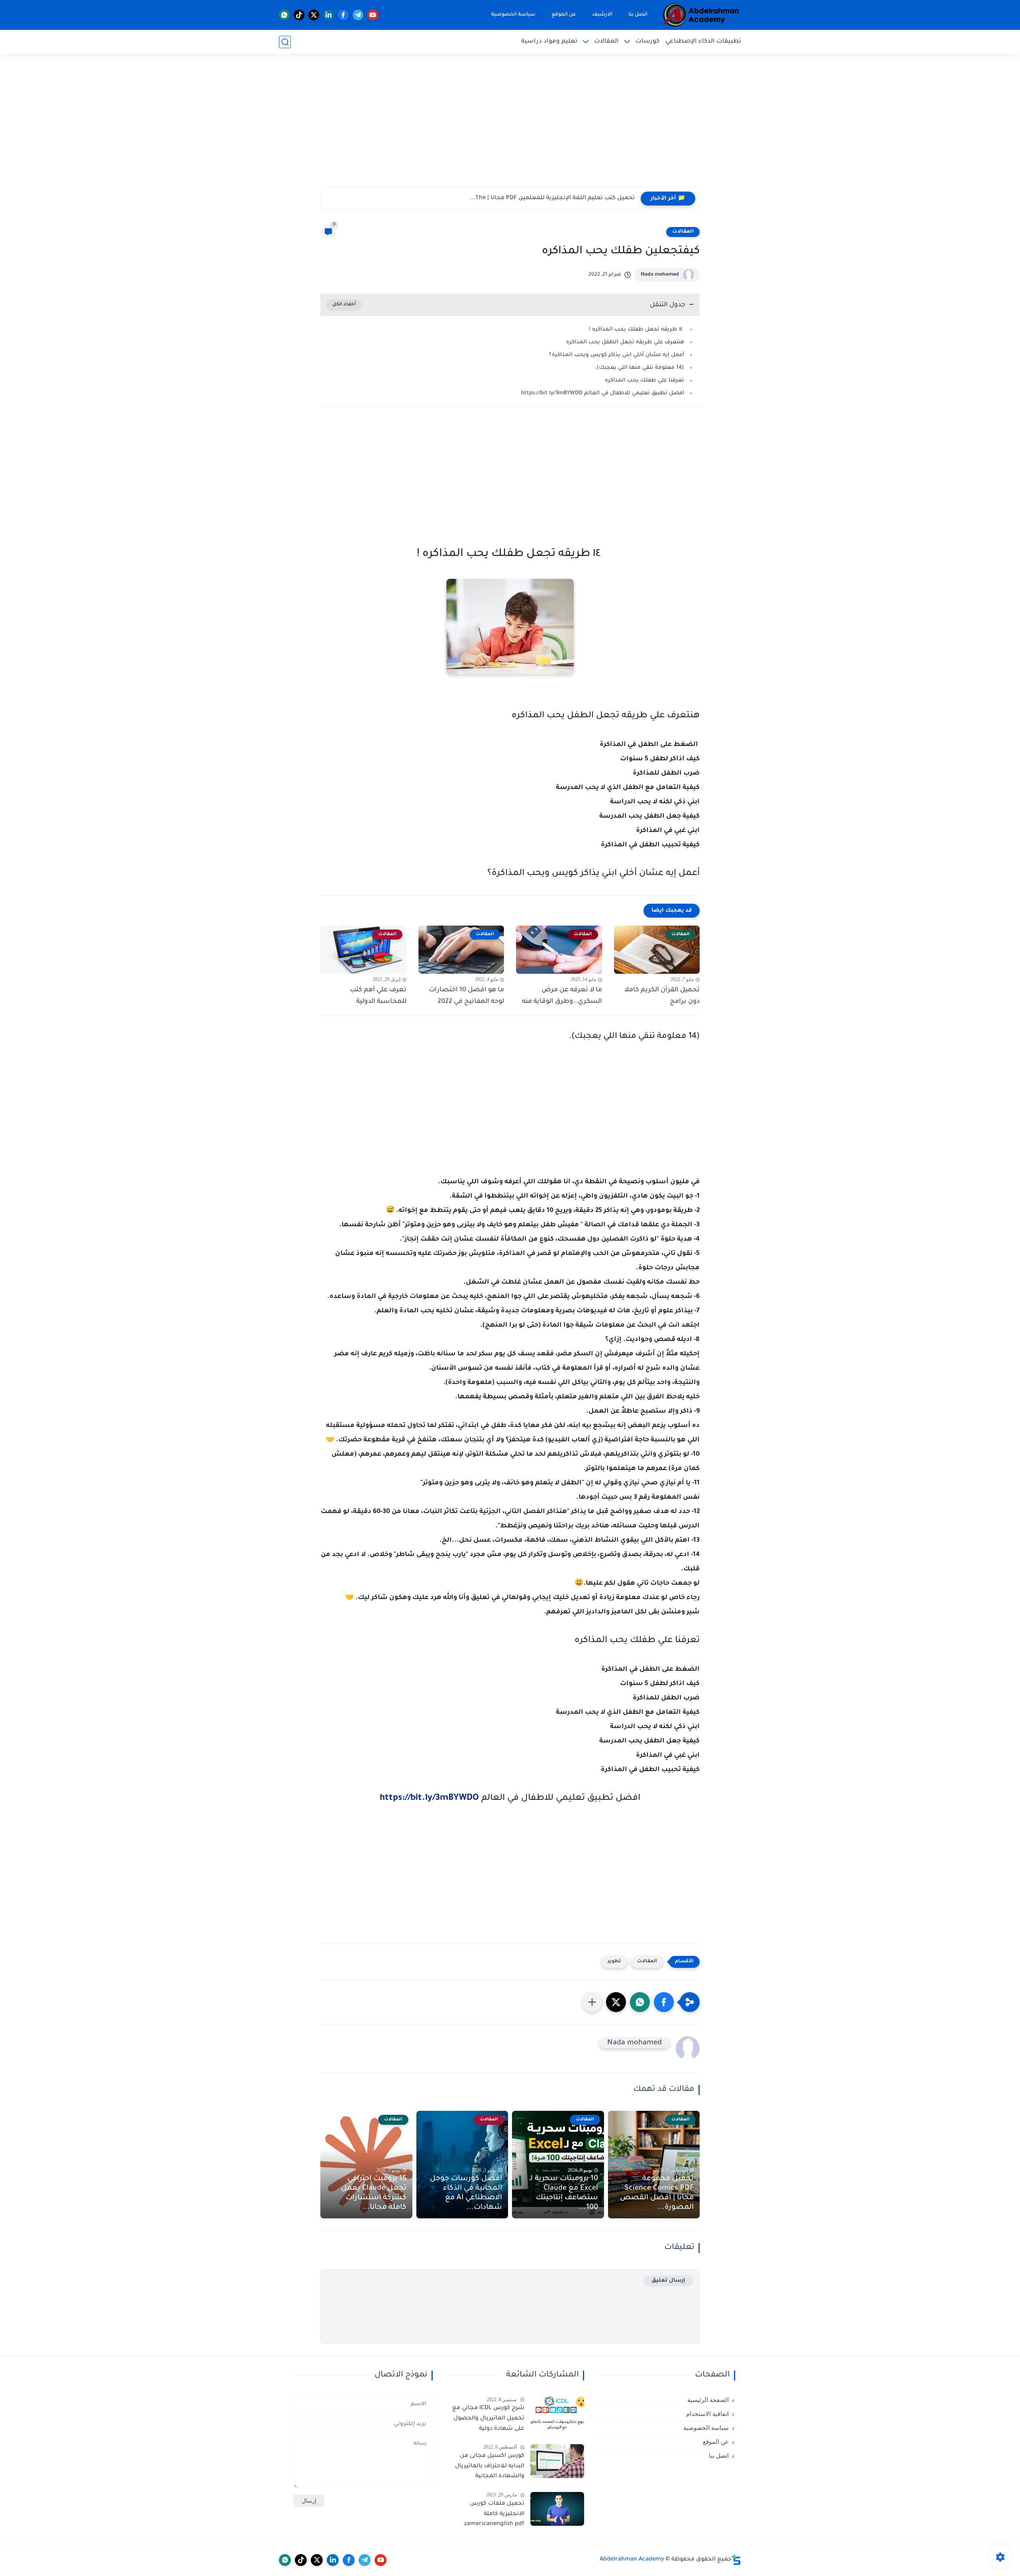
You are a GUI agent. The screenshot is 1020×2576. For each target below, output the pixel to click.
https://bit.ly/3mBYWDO (429, 1799)
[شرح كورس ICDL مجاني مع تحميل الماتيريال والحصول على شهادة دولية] (557, 2413)
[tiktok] (299, 15)
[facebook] (343, 15)
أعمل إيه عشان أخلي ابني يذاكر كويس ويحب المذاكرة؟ (617, 355)
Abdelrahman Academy (632, 2560)
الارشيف (602, 15)
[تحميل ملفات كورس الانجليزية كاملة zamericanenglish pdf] (557, 2509)
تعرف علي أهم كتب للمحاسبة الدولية (378, 996)
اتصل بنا (638, 15)
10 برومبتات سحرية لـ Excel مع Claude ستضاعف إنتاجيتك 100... (564, 2193)
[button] (664, 2002)
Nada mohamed (660, 275)
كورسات (647, 42)
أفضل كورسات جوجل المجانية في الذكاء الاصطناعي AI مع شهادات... (466, 2193)
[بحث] (285, 42)
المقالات (606, 42)
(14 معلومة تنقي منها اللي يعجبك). (639, 368)
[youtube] (373, 15)
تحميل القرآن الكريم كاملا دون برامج (662, 996)
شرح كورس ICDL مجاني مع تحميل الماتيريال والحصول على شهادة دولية (488, 2418)
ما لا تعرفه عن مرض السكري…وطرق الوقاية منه (562, 996)
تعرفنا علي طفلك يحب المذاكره (644, 381)
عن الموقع (564, 15)
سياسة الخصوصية (513, 15)
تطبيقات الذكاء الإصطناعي (703, 42)
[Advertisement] (510, 125)
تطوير (614, 1962)
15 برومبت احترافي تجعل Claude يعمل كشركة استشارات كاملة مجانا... (374, 2193)
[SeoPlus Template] (736, 2560)
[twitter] (314, 15)
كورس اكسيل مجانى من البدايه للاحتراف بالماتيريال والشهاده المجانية (489, 2466)
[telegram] (358, 15)
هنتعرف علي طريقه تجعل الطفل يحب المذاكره (625, 342)
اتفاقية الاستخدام (707, 2414)
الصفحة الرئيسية (708, 2400)
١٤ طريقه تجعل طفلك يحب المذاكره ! (637, 330)
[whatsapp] (284, 15)
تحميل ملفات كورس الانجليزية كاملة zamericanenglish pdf (494, 2514)
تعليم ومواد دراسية (549, 42)
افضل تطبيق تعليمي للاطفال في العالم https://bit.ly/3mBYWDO (603, 393)
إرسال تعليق (668, 2281)
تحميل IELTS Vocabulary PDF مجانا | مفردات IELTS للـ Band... (553, 198)
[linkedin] (329, 15)
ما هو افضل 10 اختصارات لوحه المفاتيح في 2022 (466, 996)
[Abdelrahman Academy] (701, 15)
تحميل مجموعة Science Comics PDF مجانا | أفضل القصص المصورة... (657, 2193)
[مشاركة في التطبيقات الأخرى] (592, 2002)
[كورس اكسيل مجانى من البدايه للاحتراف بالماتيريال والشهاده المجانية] (557, 2461)
